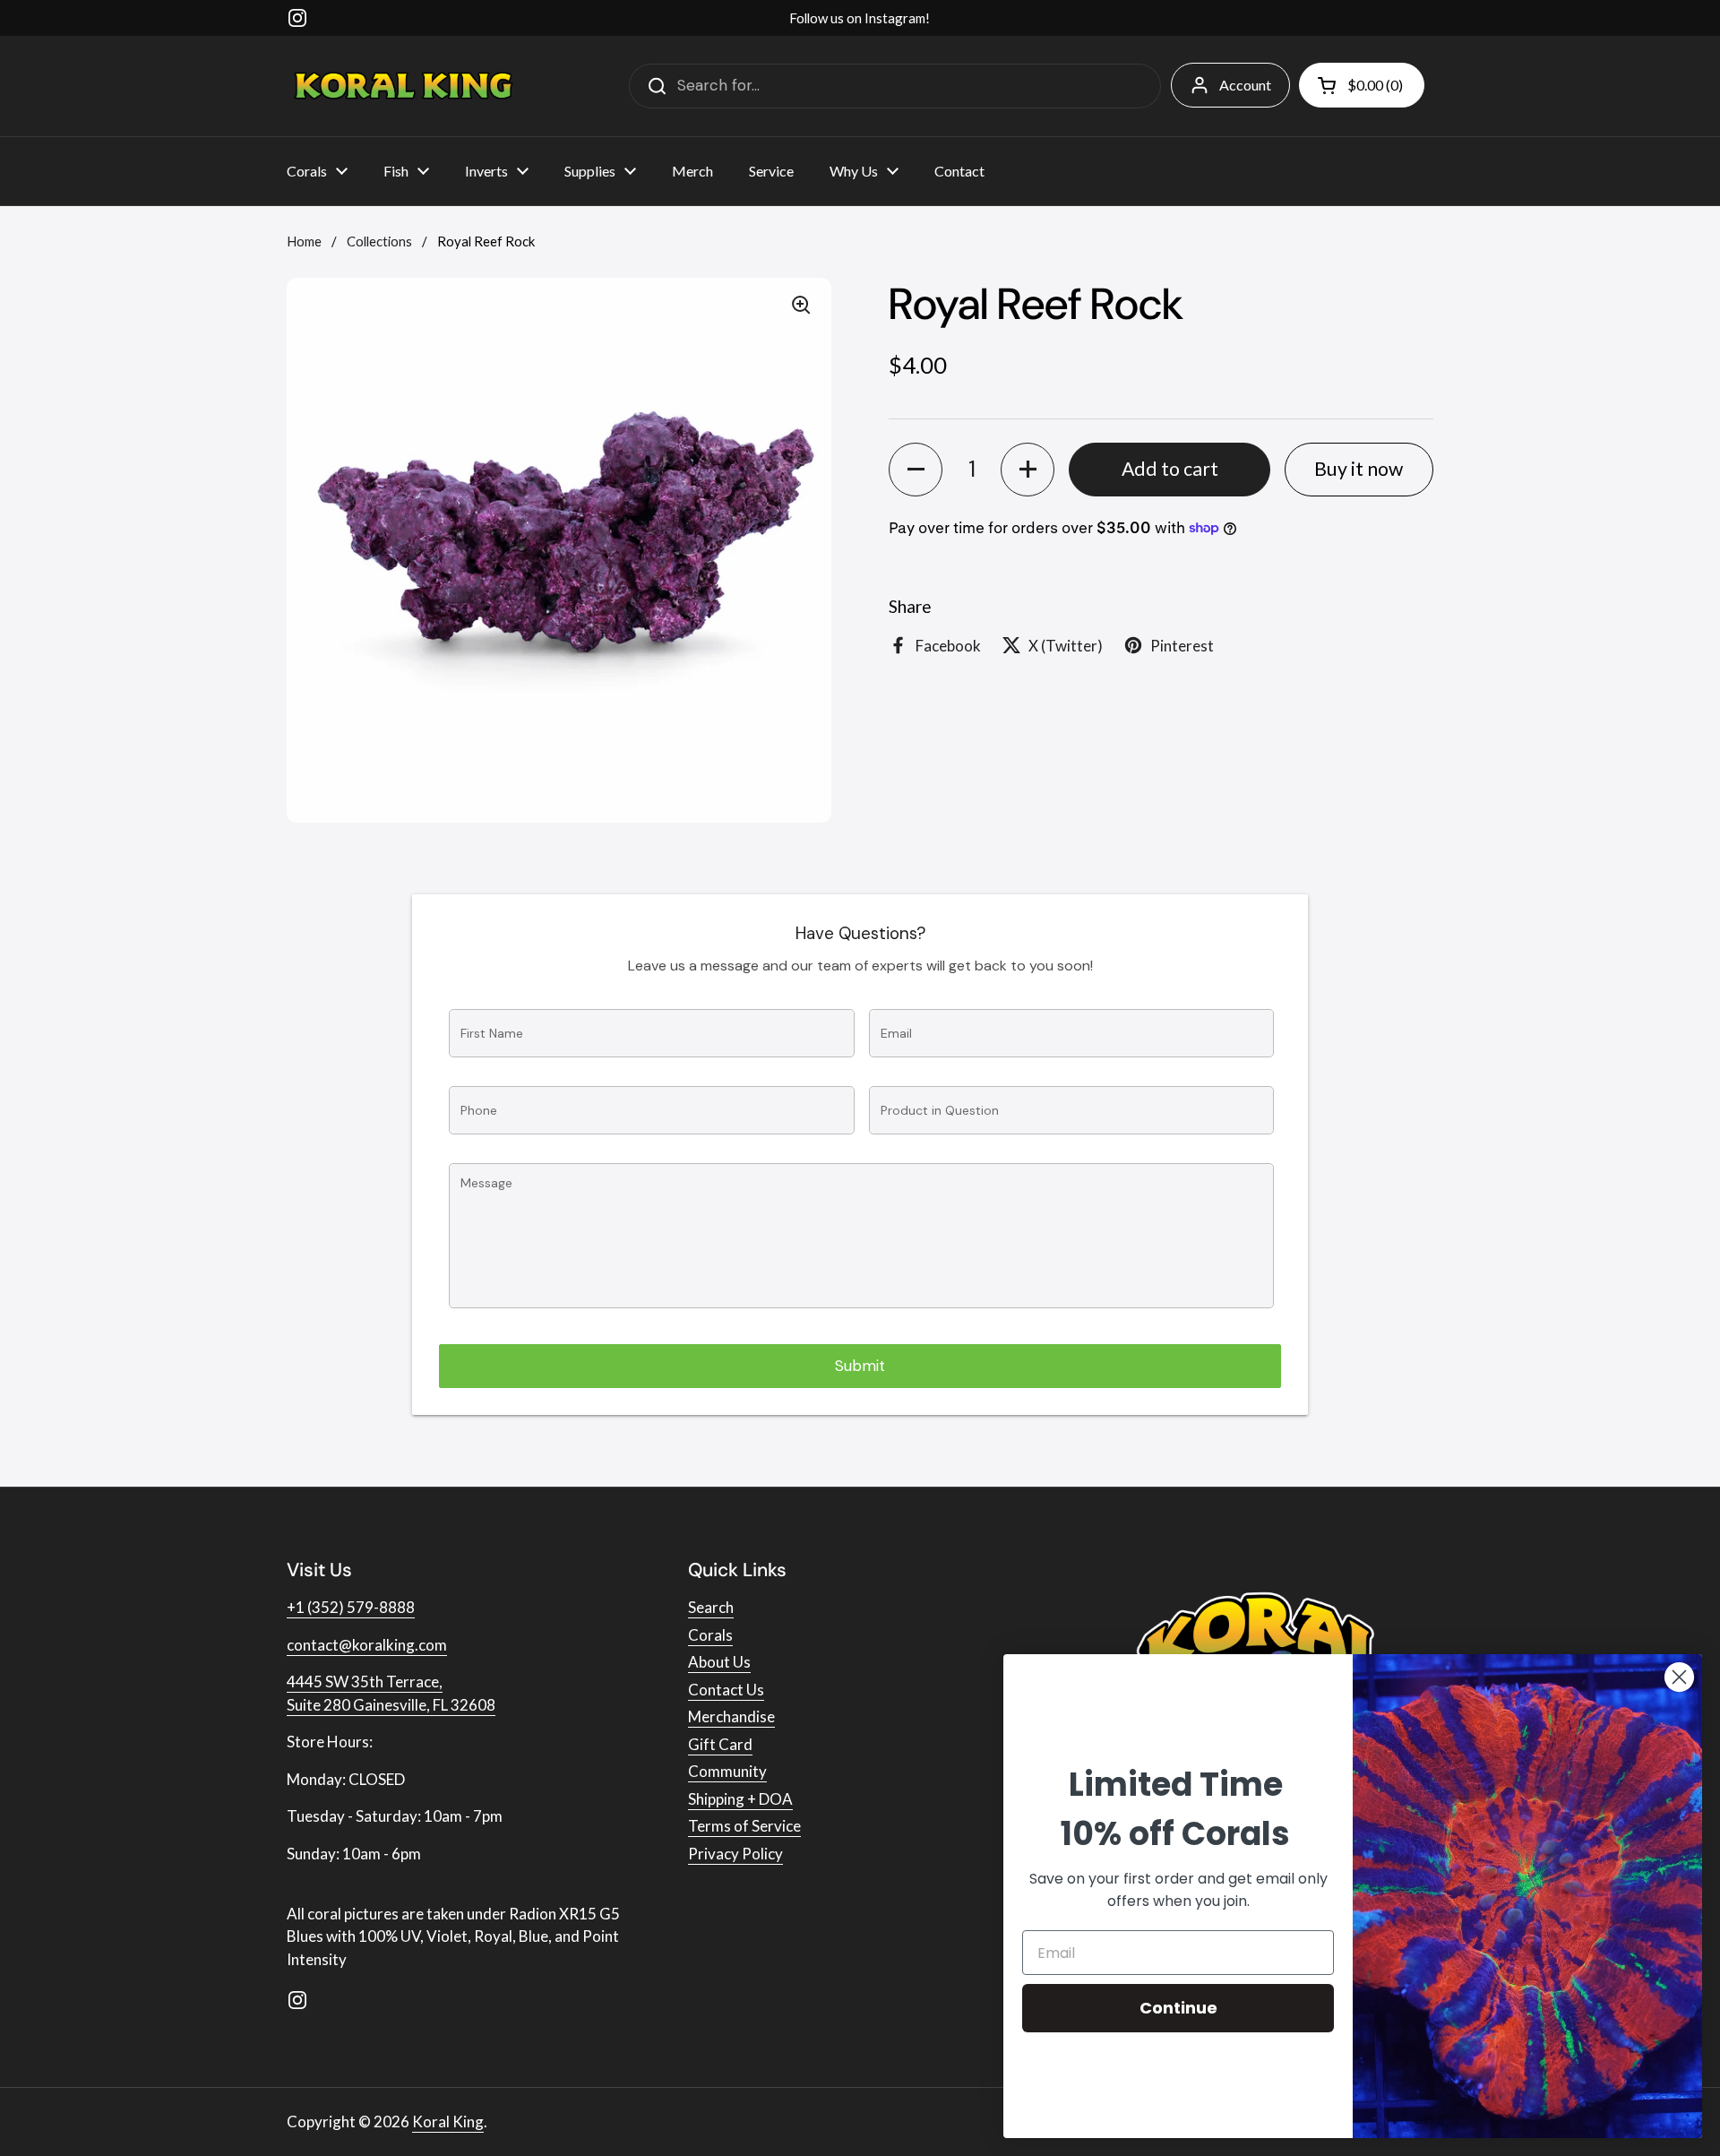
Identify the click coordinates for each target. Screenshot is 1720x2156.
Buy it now (1359, 469)
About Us (719, 1662)
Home (304, 241)
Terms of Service (744, 1826)
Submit (860, 1366)
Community (727, 1771)
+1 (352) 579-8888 (351, 1607)
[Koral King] (404, 86)
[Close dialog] (1679, 1677)
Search (711, 1607)
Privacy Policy (735, 1854)
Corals (710, 1635)
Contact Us (726, 1690)
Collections (379, 241)
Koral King (448, 2122)
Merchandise (731, 1716)
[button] (916, 470)
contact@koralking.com (367, 1645)
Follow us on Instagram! (860, 18)
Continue (1178, 2008)
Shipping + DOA (740, 1799)
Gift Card (720, 1744)
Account (1245, 85)
